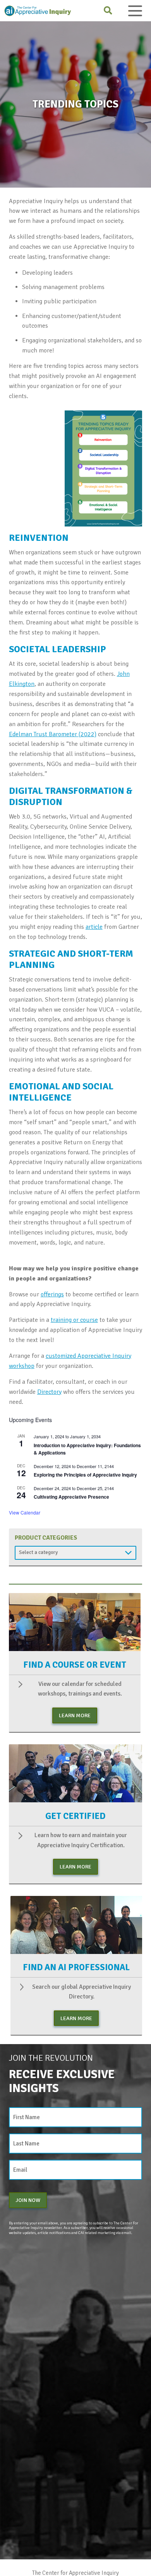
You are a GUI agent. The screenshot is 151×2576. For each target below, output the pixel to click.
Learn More (75, 1715)
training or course (74, 1320)
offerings (52, 1294)
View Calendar (25, 1512)
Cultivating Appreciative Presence (71, 1497)
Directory (49, 1392)
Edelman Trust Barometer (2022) (53, 734)
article (94, 927)
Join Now (28, 2200)
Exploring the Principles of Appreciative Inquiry (85, 1475)
